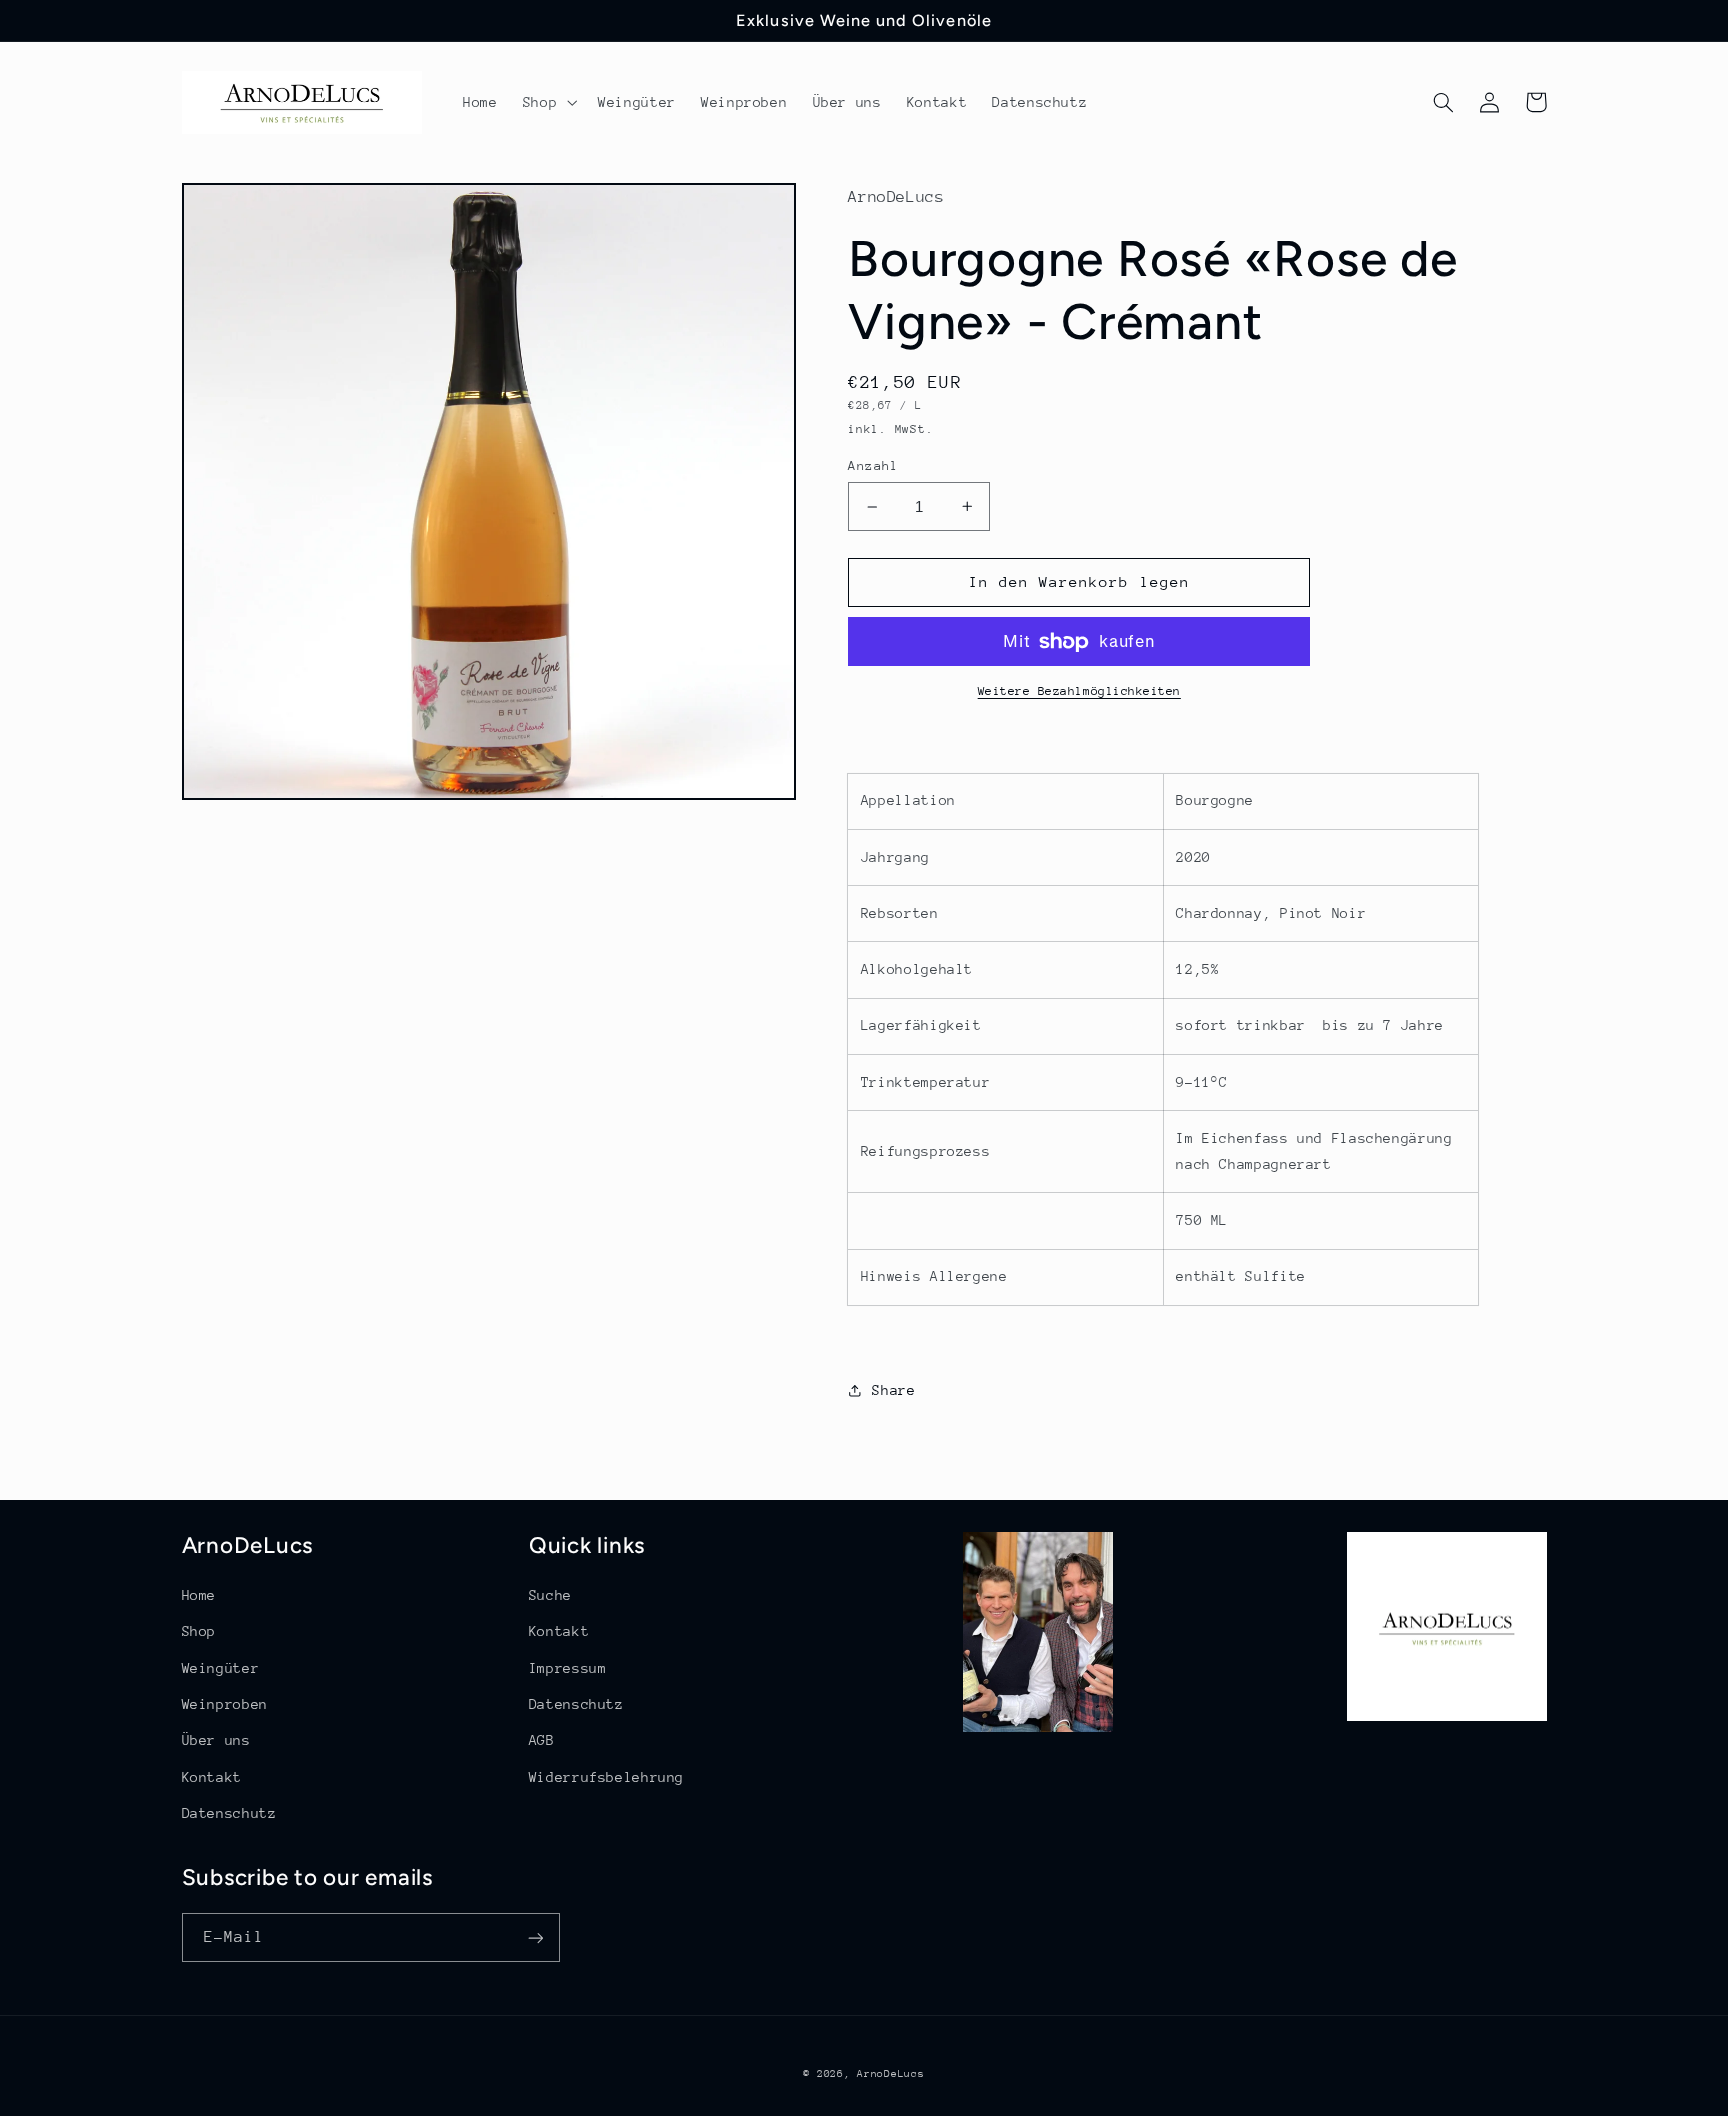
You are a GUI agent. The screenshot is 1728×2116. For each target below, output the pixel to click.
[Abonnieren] (535, 1937)
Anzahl (873, 465)
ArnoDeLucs (890, 2074)
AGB (542, 1740)
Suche (550, 1595)
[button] (547, 102)
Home (199, 1595)
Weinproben (225, 1704)
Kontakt (212, 1777)
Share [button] (893, 1390)
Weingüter (221, 1668)
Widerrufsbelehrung (606, 1777)
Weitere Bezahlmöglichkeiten (1079, 691)
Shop (199, 1631)
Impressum (568, 1668)
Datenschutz (229, 1813)
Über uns (216, 1740)
